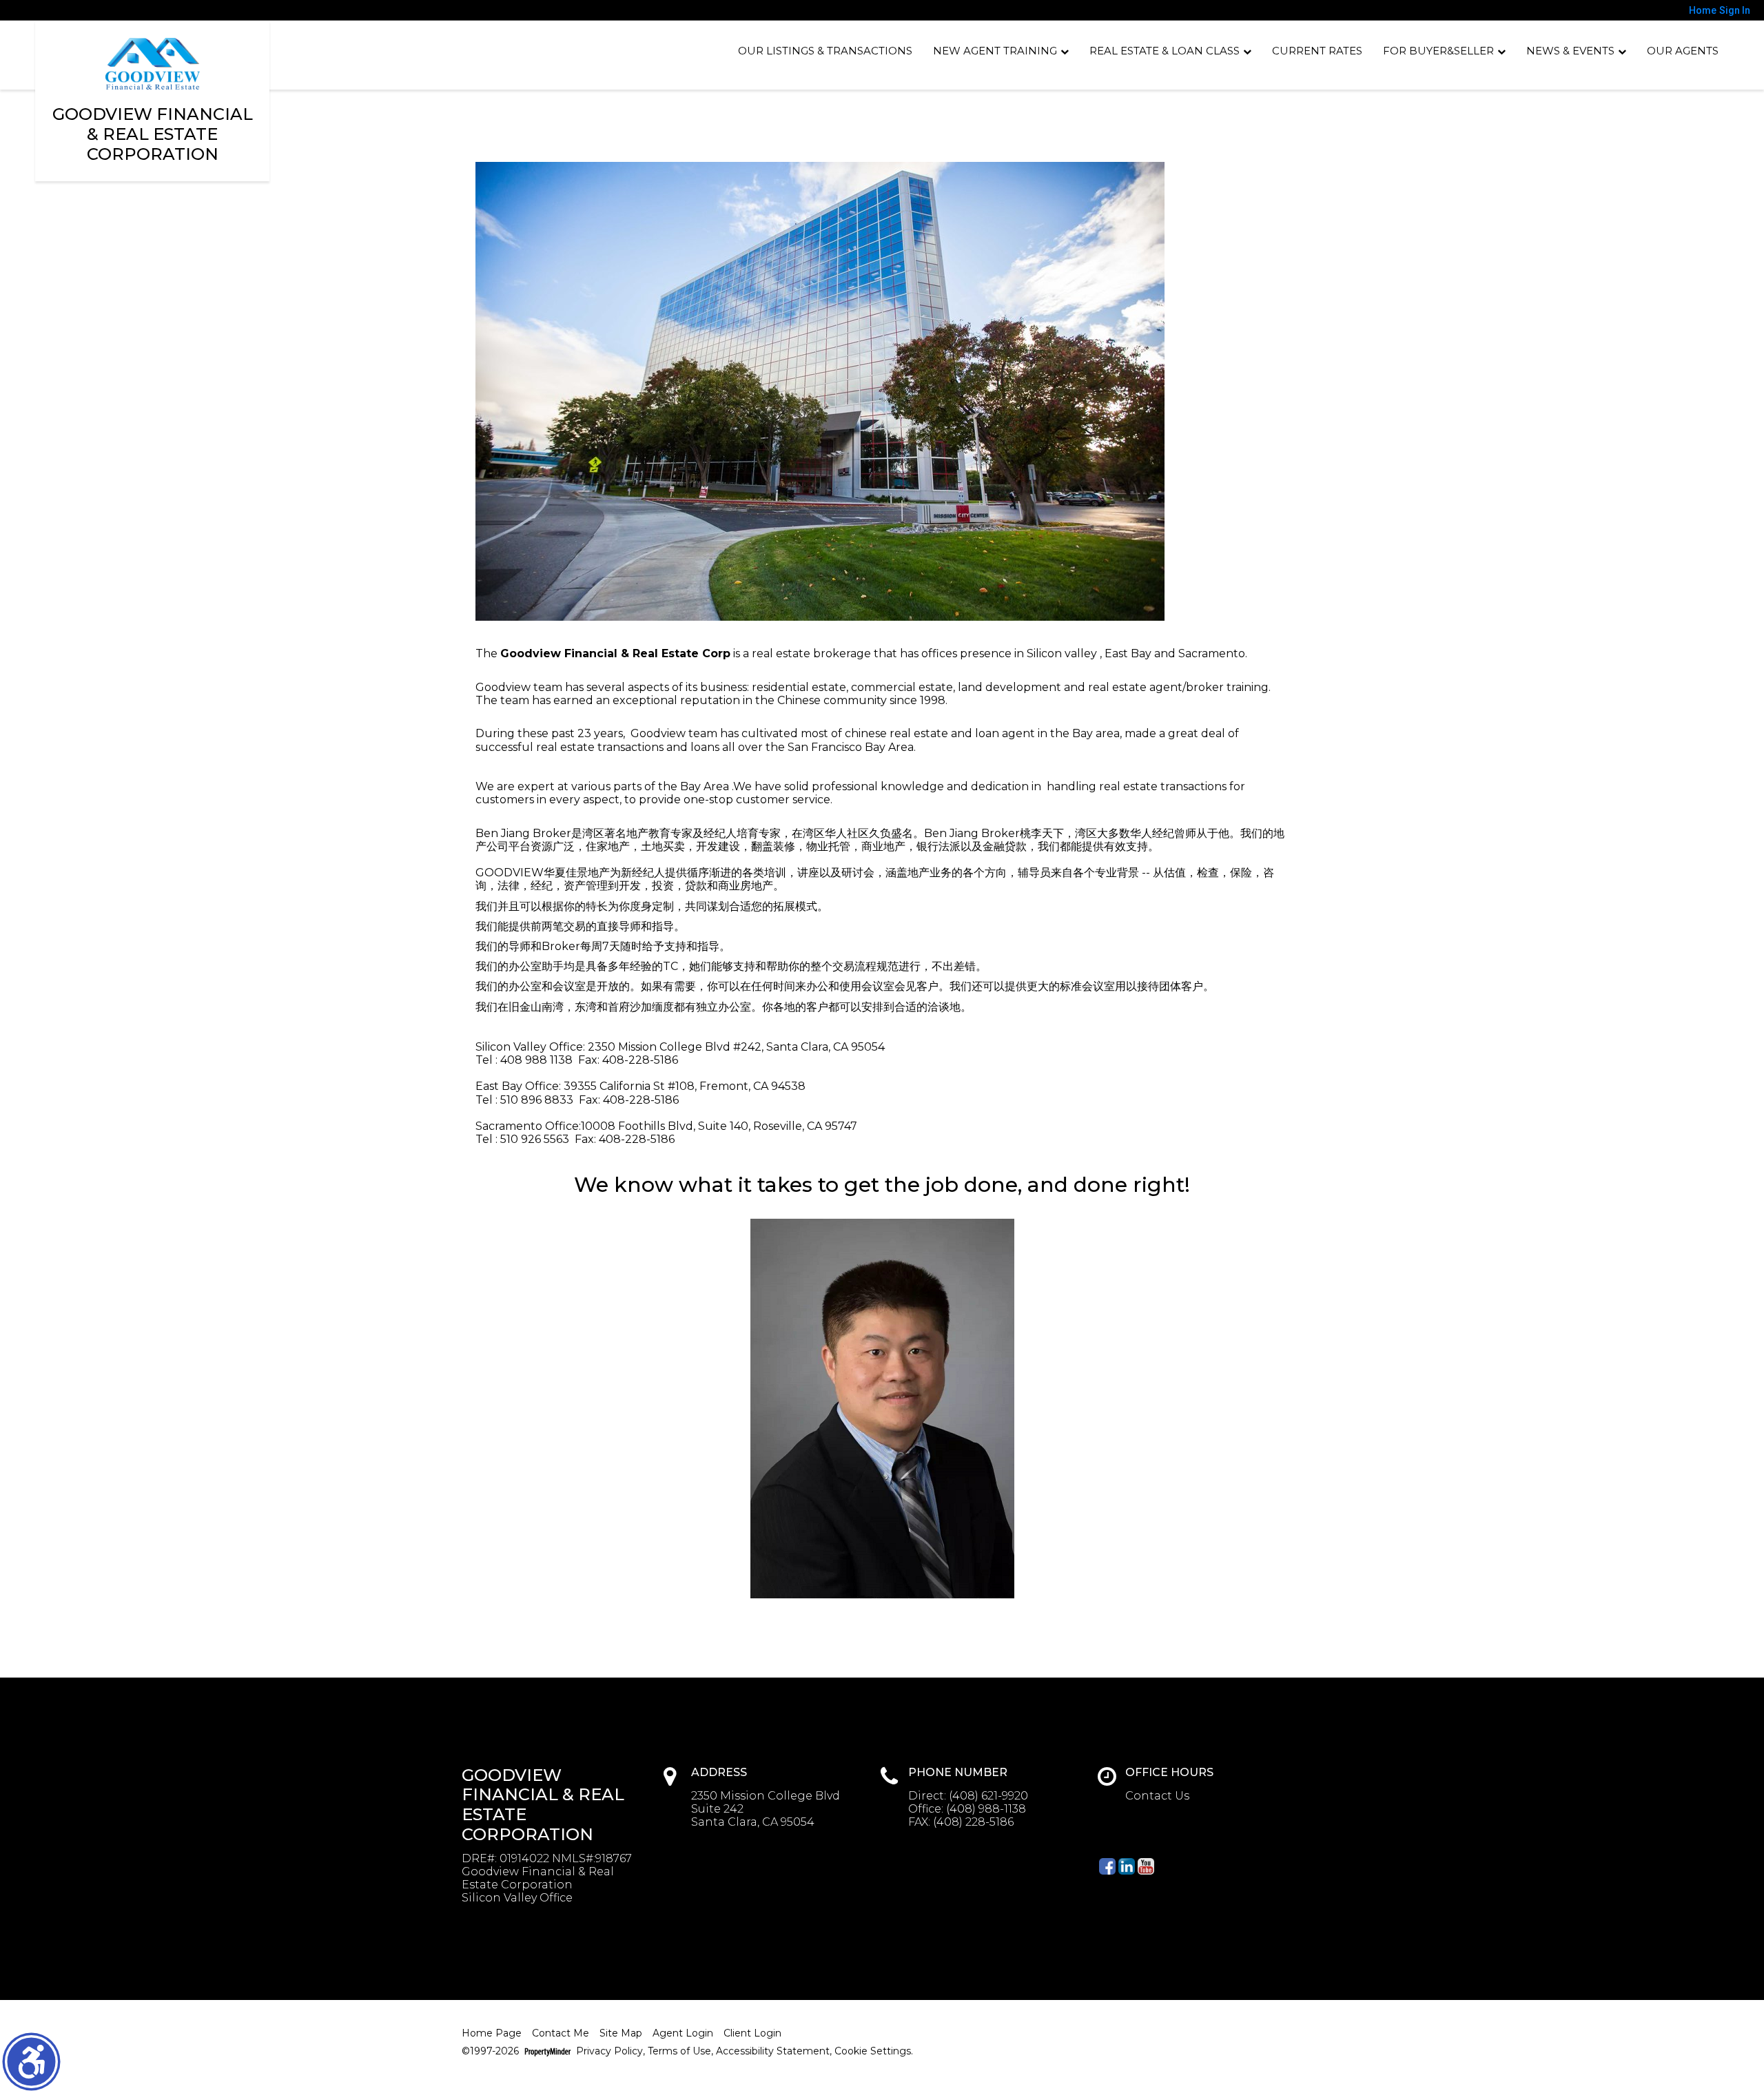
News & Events (1570, 51)
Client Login (752, 2033)
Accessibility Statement (773, 2051)
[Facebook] (1107, 1866)
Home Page (492, 2033)
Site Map (621, 2033)
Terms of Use (679, 2051)
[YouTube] (1146, 1866)
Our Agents (1683, 51)
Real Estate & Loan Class (1165, 51)
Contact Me (561, 2033)
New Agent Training (995, 51)
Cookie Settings (873, 2051)
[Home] (153, 64)
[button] (31, 2062)
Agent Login (683, 2033)
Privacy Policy (609, 2051)
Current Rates (1317, 51)
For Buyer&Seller (1438, 51)
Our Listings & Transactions (825, 51)
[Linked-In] (1127, 1866)
